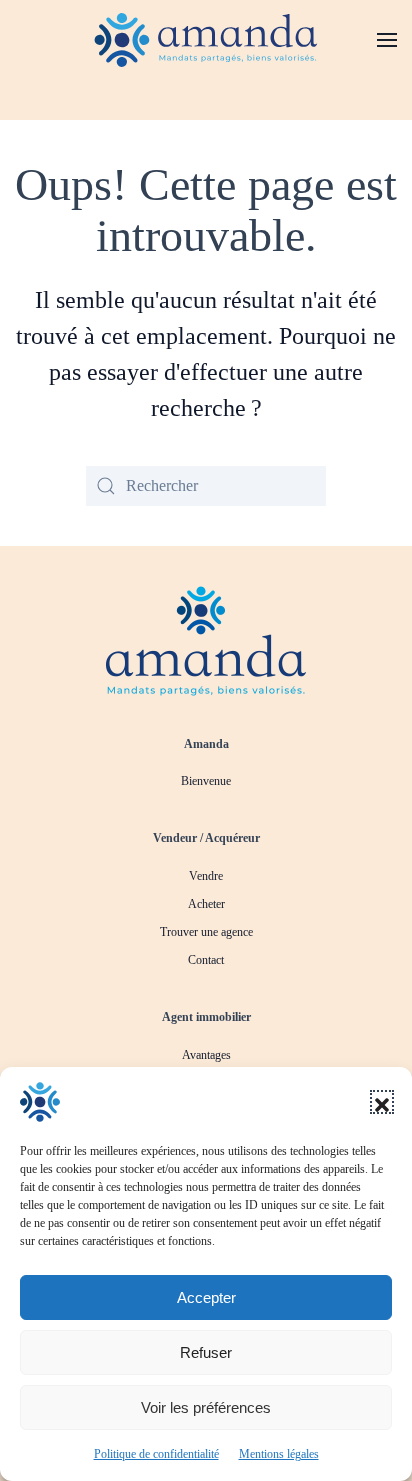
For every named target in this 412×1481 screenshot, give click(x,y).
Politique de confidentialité (156, 1454)
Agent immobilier (206, 1017)
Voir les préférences (206, 1407)
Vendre (206, 876)
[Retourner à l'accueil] (206, 40)
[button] (382, 1102)
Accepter (206, 1297)
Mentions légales (279, 1454)
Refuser (206, 1352)
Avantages (206, 1055)
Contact (206, 960)
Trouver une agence (206, 932)
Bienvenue (206, 781)
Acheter (206, 904)
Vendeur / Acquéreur (206, 838)
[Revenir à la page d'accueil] (206, 638)
